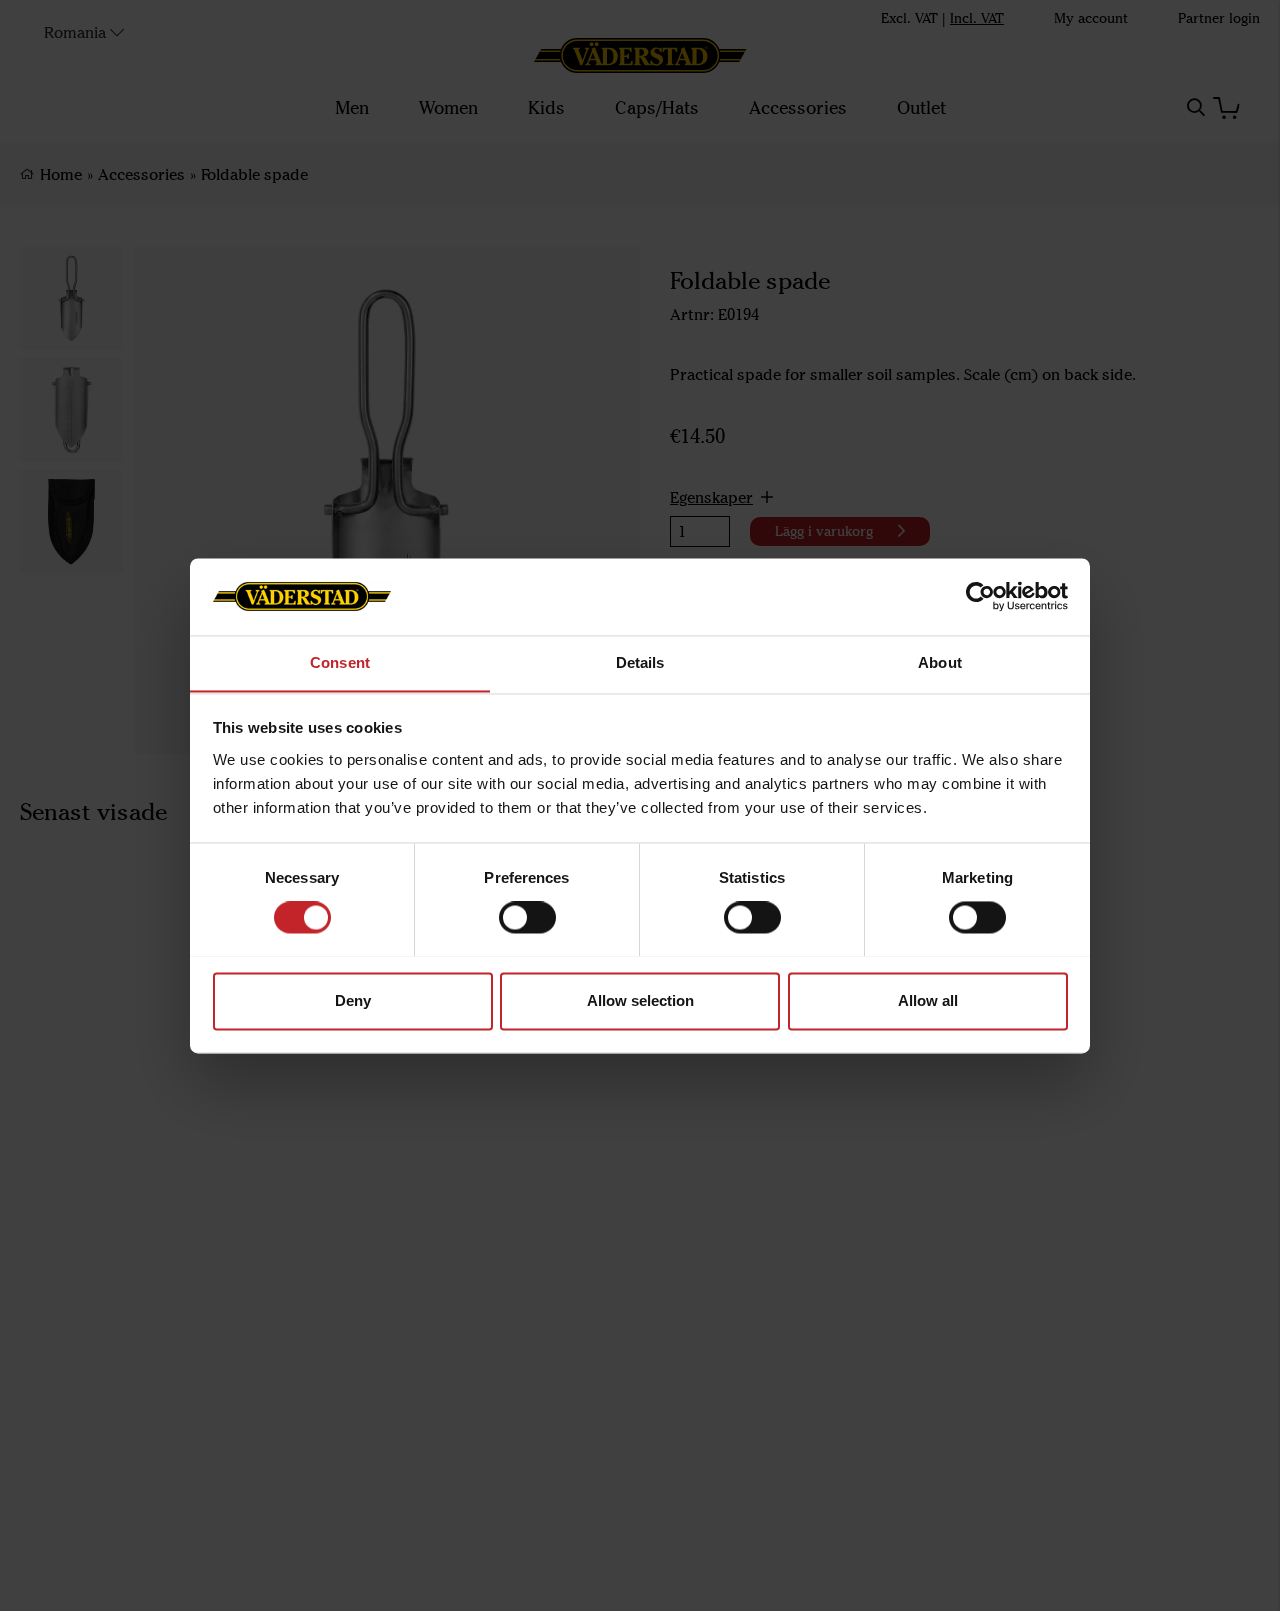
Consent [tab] (340, 662)
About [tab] (940, 662)
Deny (353, 1000)
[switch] (527, 917)
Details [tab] (640, 662)
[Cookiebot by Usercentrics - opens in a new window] (980, 596)
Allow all (928, 1000)
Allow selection (640, 1000)
